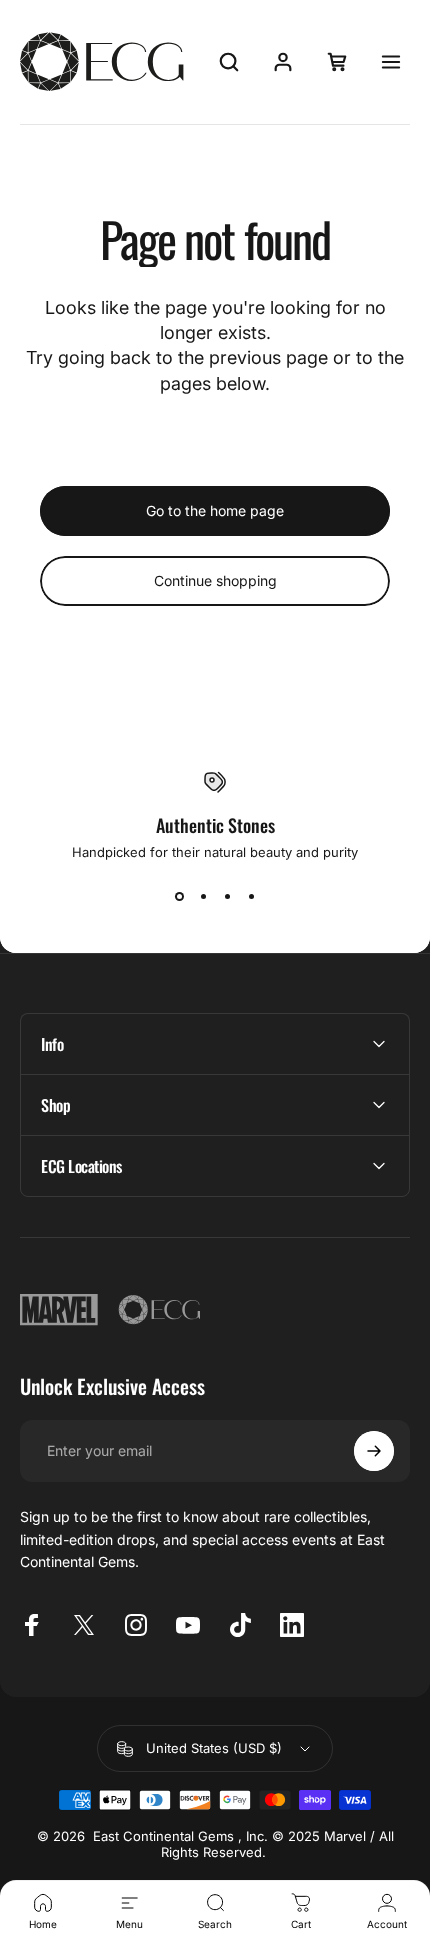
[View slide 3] (227, 896)
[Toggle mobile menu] (391, 62)
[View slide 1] (179, 896)
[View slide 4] (251, 896)
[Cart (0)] (337, 62)
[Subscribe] (374, 1451)
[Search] (229, 62)
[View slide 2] (203, 896)
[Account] (283, 62)
